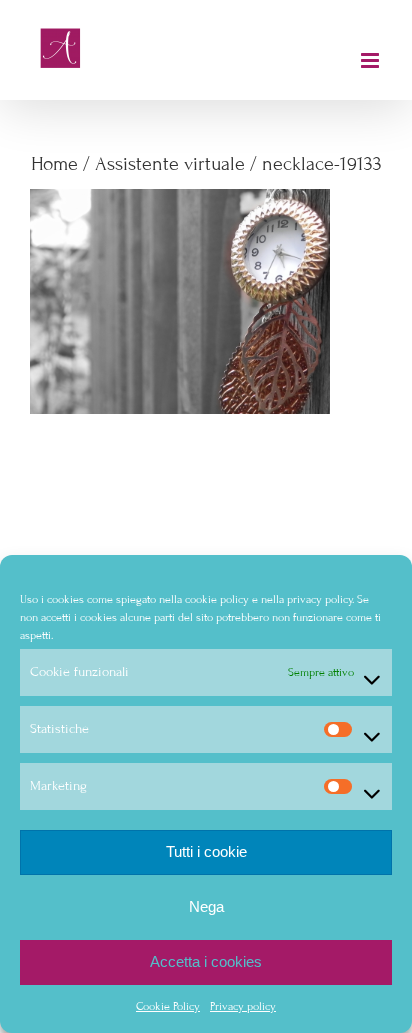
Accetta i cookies (206, 961)
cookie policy (217, 599)
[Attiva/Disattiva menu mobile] (371, 60)
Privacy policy (243, 1006)
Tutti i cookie (206, 851)
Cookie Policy (168, 1006)
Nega (206, 906)
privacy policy (319, 599)
